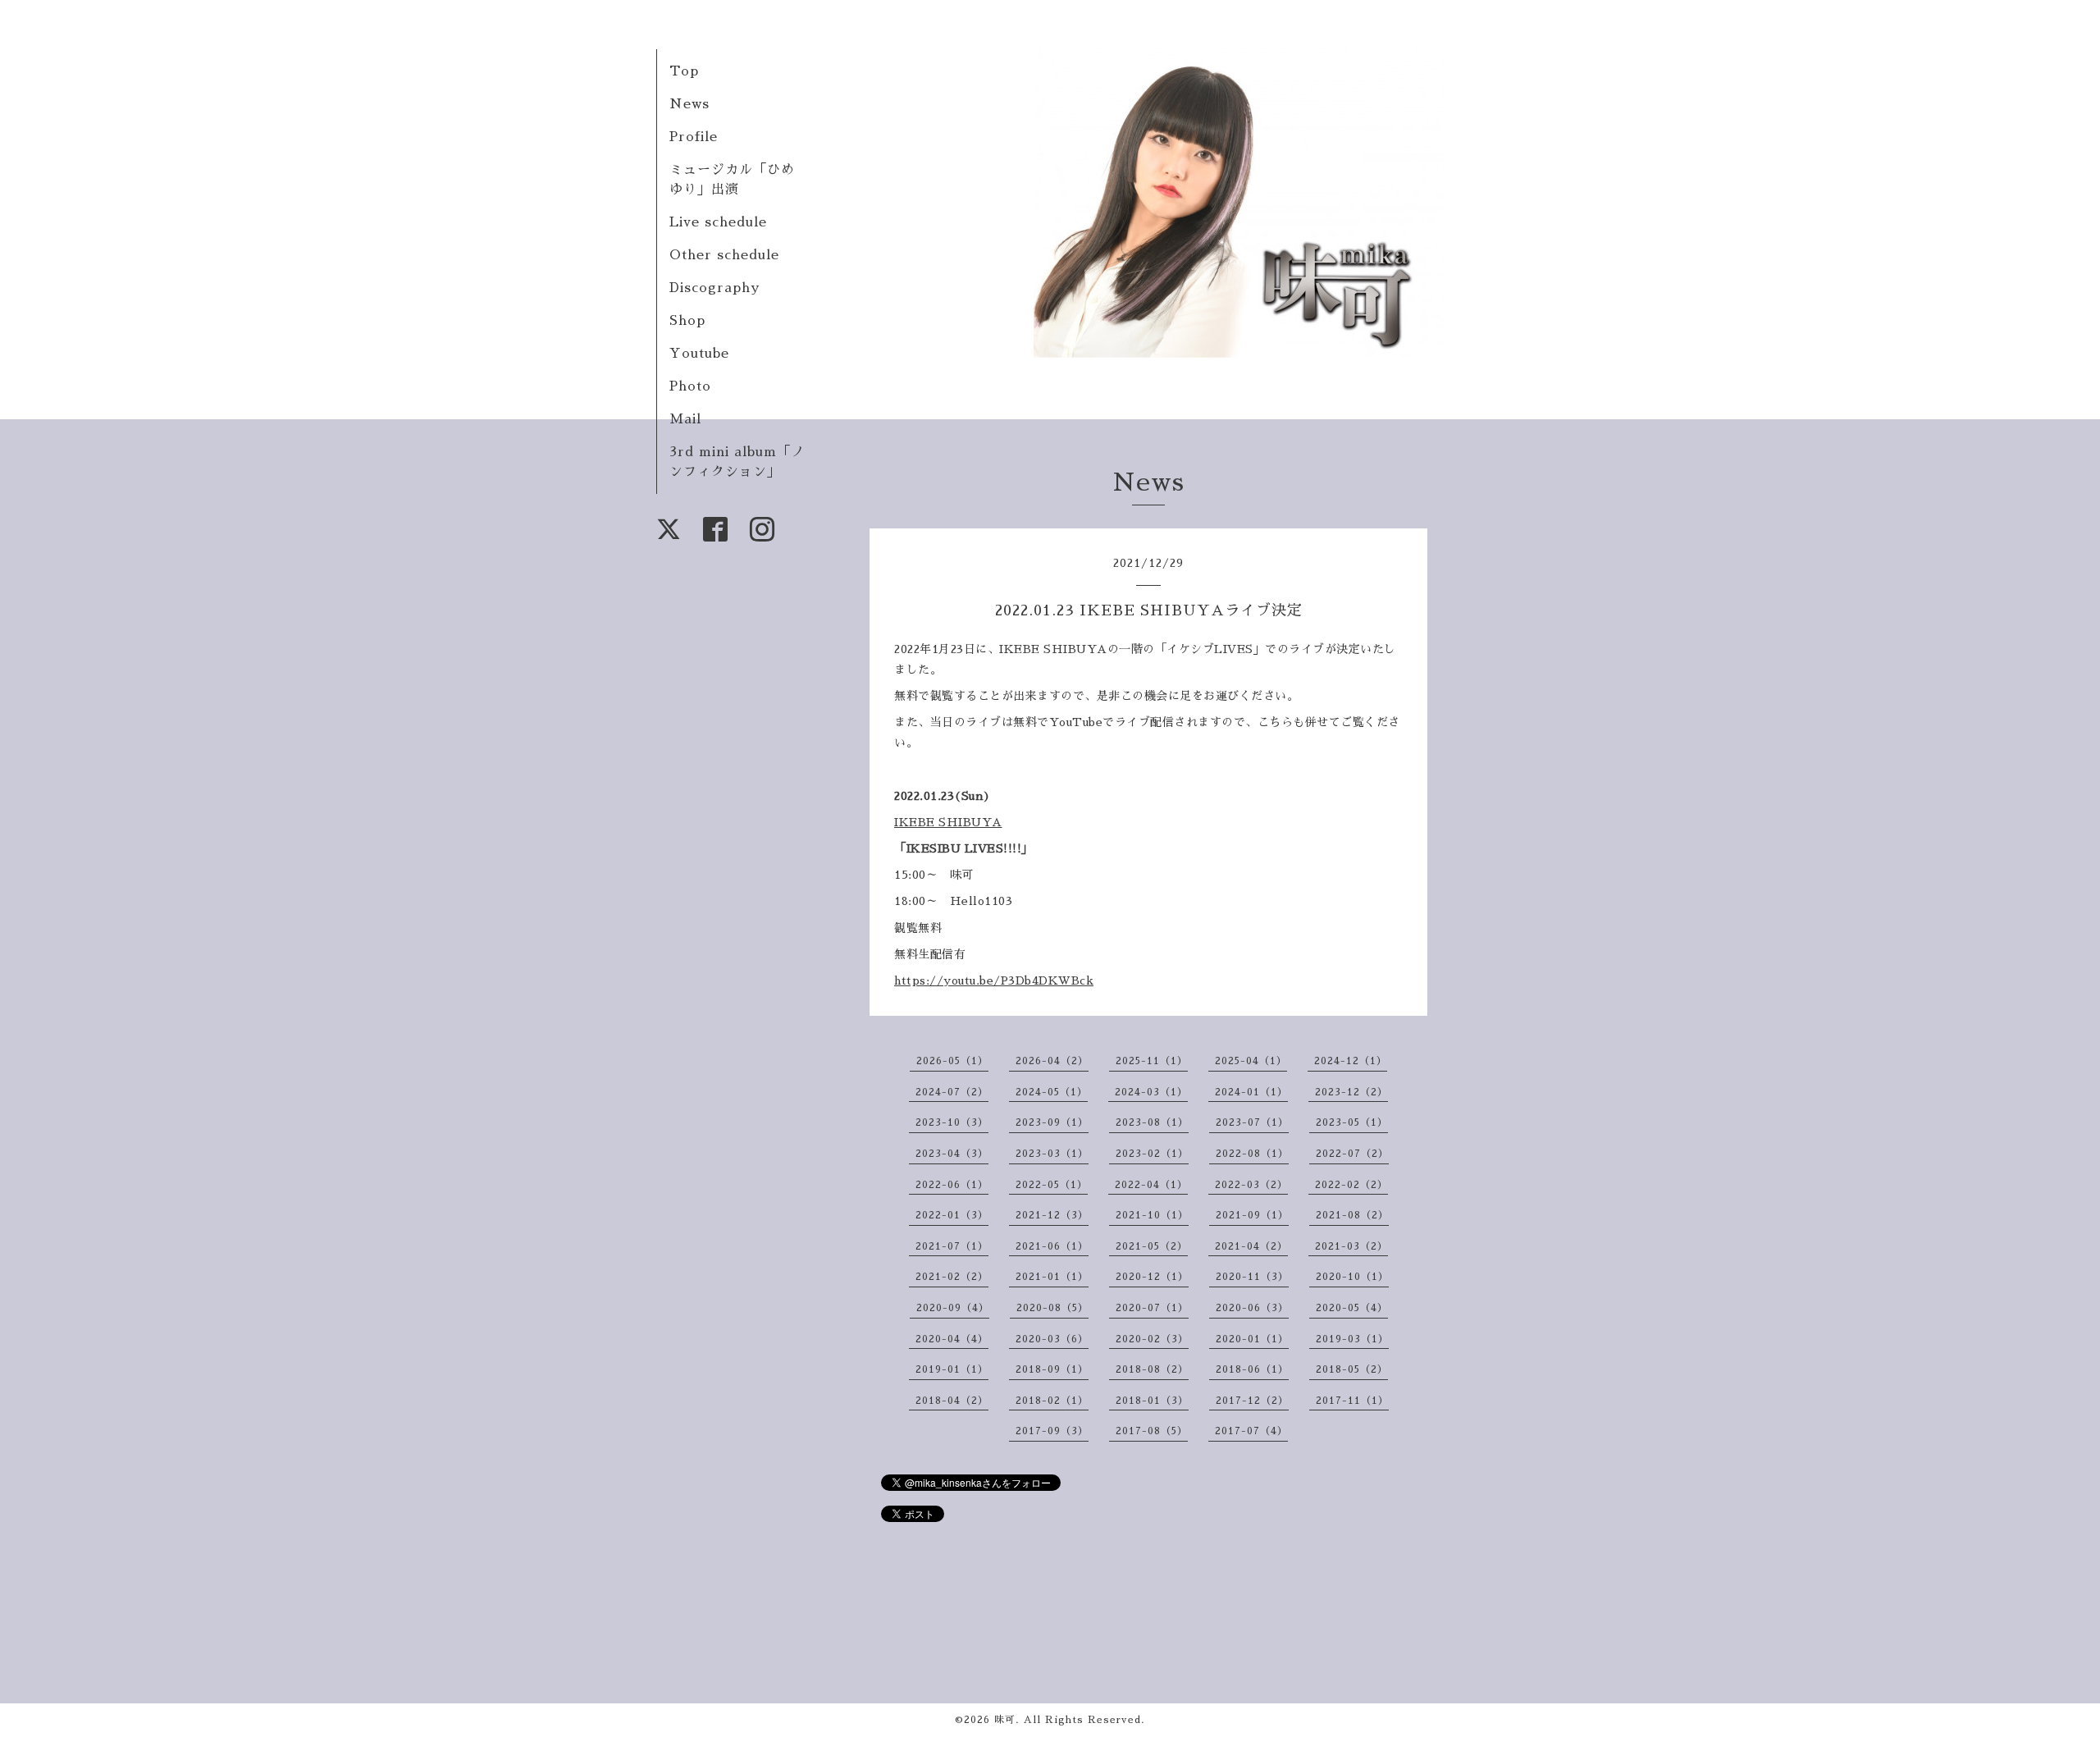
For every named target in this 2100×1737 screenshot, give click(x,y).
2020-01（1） (1252, 1339)
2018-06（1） (1252, 1369)
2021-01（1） (1052, 1277)
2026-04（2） (1052, 1061)
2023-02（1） (1152, 1154)
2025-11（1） (1152, 1061)
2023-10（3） (952, 1122)
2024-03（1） (1151, 1092)
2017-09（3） (1052, 1431)
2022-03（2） (1251, 1185)
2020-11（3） (1252, 1277)
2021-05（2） (1152, 1246)
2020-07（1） (1152, 1308)
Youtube (699, 354)
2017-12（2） (1252, 1401)
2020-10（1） (1352, 1277)
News (689, 104)
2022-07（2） (1352, 1154)
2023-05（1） (1352, 1122)
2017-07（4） (1251, 1431)
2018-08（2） (1152, 1369)
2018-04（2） (952, 1401)
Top (684, 71)
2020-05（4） (1352, 1308)
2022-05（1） (1052, 1185)
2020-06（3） (1252, 1308)
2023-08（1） (1152, 1122)
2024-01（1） (1251, 1092)
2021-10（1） (1152, 1215)
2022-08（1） (1252, 1154)
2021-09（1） (1252, 1215)
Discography (714, 288)
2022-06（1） (952, 1185)
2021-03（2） (1351, 1246)
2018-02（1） (1052, 1401)
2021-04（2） (1251, 1246)
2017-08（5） (1152, 1431)
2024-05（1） (1052, 1092)
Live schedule (718, 222)
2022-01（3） (952, 1215)
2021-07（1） (952, 1246)
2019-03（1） (1352, 1339)
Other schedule (724, 255)
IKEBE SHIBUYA (948, 822)
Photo (690, 386)
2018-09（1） (1052, 1369)
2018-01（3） (1152, 1401)
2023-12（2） (1351, 1092)
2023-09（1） (1052, 1122)
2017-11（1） (1352, 1401)
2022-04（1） (1151, 1185)
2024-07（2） (952, 1092)
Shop (687, 321)
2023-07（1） (1252, 1122)
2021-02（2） (952, 1277)
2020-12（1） (1152, 1277)
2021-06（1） (1052, 1246)
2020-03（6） (1052, 1339)
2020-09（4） (953, 1308)
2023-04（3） (952, 1154)
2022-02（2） (1351, 1185)
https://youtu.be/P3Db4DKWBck (994, 980)
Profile (694, 137)
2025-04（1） (1251, 1061)
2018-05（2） (1352, 1369)
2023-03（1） (1052, 1154)
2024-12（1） (1351, 1061)
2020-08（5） (1052, 1308)
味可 (1005, 1720)
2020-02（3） (1152, 1339)
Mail (685, 419)
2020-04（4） (952, 1339)
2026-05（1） (952, 1061)
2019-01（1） (952, 1369)
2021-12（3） (1052, 1215)
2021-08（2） (1352, 1215)
